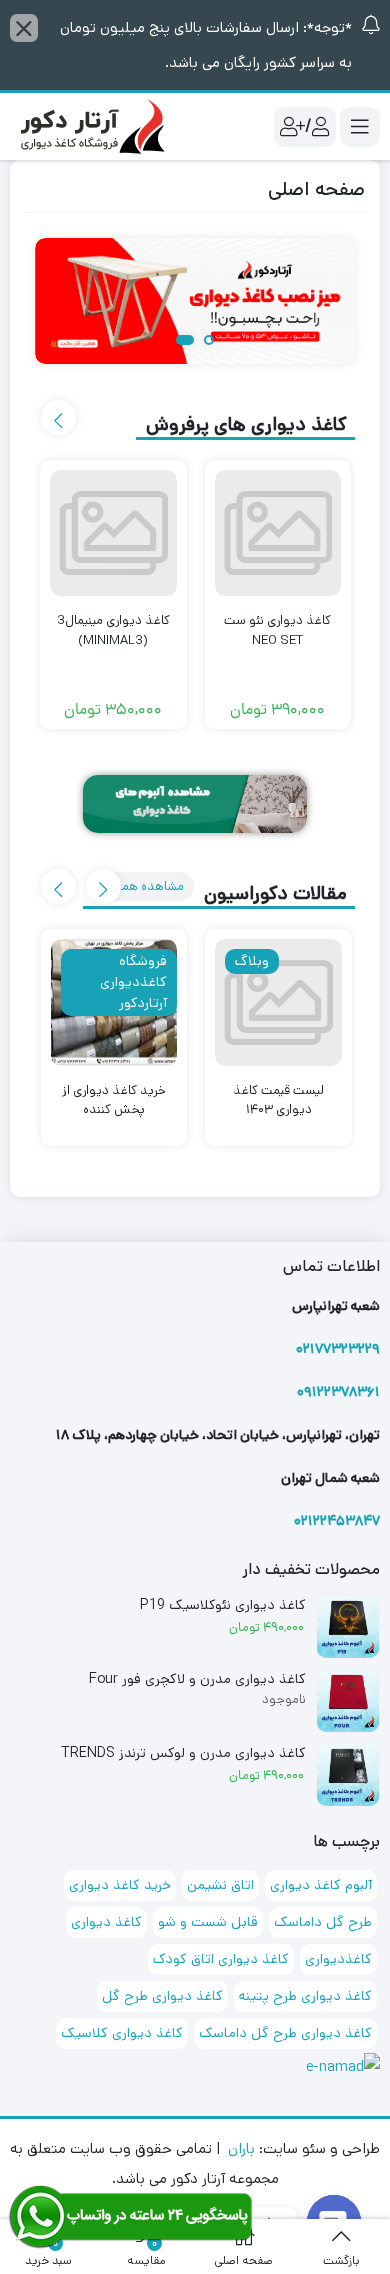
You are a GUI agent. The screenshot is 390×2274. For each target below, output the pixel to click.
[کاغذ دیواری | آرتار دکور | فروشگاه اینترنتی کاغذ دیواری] (90, 125)
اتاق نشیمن (220, 1885)
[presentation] (58, 417)
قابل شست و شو (208, 1922)
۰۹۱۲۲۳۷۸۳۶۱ (338, 1392)
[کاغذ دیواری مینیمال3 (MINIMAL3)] (113, 533)
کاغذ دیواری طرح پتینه (305, 1996)
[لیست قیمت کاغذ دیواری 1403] (278, 1002)
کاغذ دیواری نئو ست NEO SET (277, 630)
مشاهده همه (148, 886)
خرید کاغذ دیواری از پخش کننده (114, 1100)
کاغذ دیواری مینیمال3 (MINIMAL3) (113, 630)
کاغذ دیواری (106, 1922)
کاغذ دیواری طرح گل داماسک (285, 2033)
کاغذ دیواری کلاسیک (122, 2033)
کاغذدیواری (338, 1959)
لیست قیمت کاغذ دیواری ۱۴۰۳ (278, 1100)
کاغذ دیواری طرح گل (162, 1996)
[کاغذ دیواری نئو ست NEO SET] (278, 533)
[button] (205, 341)
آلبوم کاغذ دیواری (321, 1885)
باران (241, 2148)
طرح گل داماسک (323, 1922)
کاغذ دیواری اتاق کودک (221, 1959)
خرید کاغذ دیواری (120, 1885)
